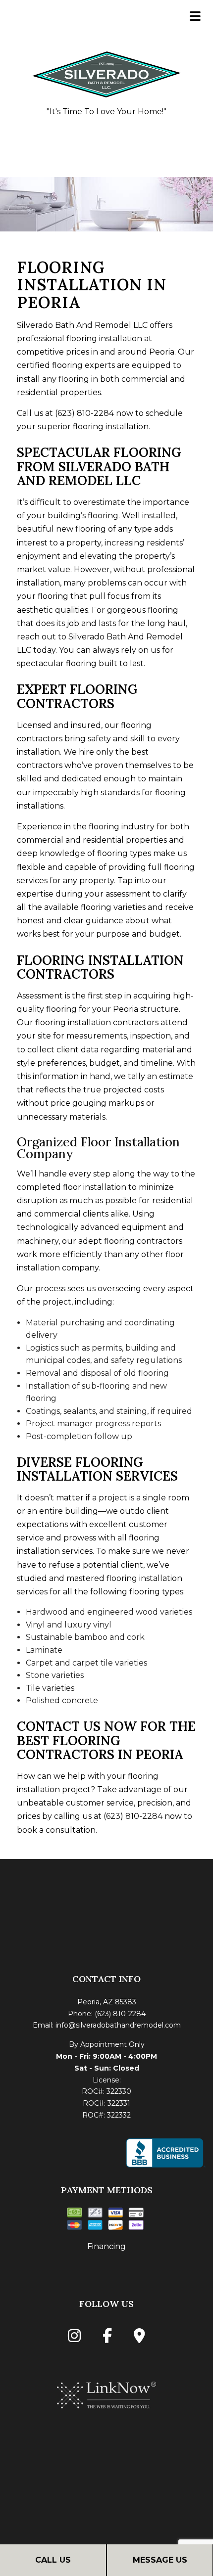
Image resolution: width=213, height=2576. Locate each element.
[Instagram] (74, 2338)
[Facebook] (107, 2338)
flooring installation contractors (97, 1022)
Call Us (53, 2560)
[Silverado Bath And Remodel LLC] (106, 73)
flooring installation (104, 339)
